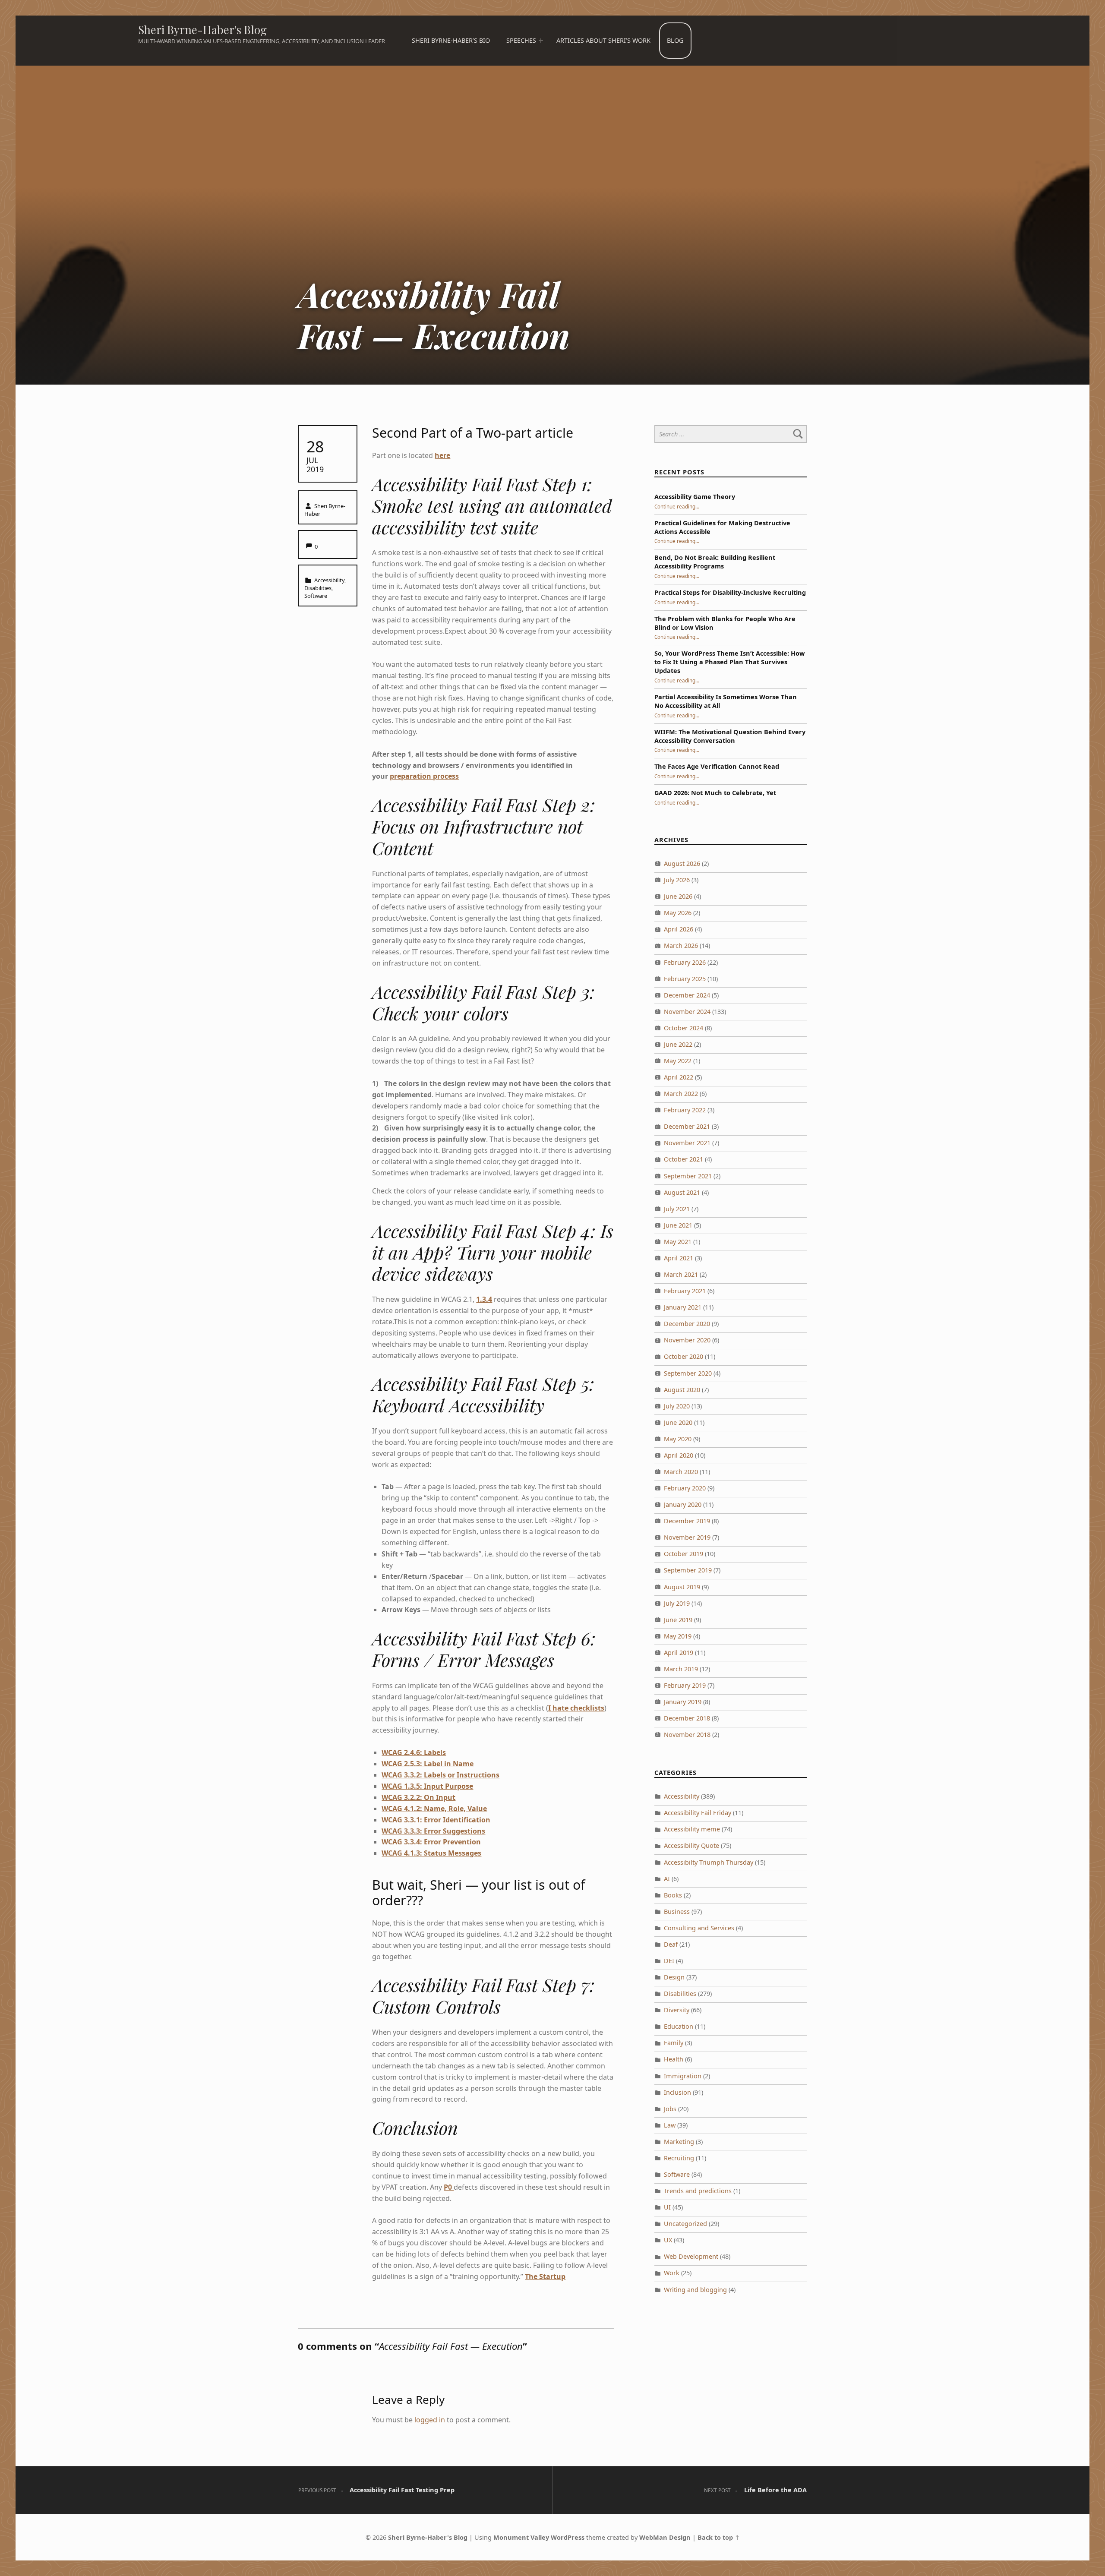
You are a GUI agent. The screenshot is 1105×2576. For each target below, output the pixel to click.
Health (674, 2059)
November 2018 (687, 1735)
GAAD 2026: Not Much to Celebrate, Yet (715, 793)
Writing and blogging (695, 2290)
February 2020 (685, 1488)
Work (672, 2273)
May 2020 (678, 1439)
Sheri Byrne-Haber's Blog (202, 30)
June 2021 (678, 1225)
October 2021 (684, 1159)
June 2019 (678, 1620)
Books (673, 1895)
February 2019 (685, 1685)
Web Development (691, 2256)
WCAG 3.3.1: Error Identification (436, 1820)
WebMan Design (665, 2537)
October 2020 (684, 1356)
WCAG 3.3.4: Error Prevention (431, 1842)
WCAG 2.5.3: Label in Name (428, 1764)
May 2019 (678, 1636)
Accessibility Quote (691, 1845)
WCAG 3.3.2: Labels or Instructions (440, 1775)
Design (674, 1977)
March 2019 (681, 1669)
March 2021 (681, 1274)
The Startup (545, 2276)
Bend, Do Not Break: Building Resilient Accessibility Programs (715, 562)
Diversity (677, 2010)
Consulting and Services (699, 1928)
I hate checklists (576, 1708)
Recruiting (679, 2158)
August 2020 (682, 1390)
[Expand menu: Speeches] (540, 41)
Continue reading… (677, 506)
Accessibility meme (692, 1829)
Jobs (670, 2109)
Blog (675, 40)
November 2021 (687, 1143)
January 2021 (683, 1307)
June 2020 (678, 1422)
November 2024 (687, 1012)
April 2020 (679, 1455)
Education (679, 2026)
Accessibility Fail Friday (698, 1813)
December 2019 (687, 1521)
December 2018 (687, 1718)
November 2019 (687, 1537)
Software (316, 596)
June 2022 (678, 1044)
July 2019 (677, 1603)
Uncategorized (685, 2224)
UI (667, 2207)
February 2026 (685, 962)
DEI (669, 1961)
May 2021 (678, 1242)
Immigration (683, 2076)
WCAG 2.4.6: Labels (414, 1752)
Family (674, 2043)
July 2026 (677, 880)
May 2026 (678, 913)
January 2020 (683, 1504)
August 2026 (682, 863)
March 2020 (681, 1472)
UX (668, 2240)
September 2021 (688, 1176)
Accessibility (329, 580)
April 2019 (679, 1653)
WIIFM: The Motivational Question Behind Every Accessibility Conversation (730, 736)
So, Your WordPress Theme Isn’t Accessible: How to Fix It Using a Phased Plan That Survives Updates (729, 662)
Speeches (521, 40)
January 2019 (683, 1702)
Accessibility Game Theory (695, 497)
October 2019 (684, 1554)
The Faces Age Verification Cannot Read (717, 766)
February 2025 (685, 979)
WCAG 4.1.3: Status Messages (431, 1853)
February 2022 (685, 1110)
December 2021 (687, 1126)
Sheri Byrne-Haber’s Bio (451, 40)
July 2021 (677, 1209)
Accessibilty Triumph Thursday (709, 1862)
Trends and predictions (698, 2191)
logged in (430, 2420)
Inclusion (677, 2092)
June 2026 (678, 896)
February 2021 (685, 1291)
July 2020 (677, 1406)
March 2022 (681, 1094)
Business (677, 1911)
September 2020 (688, 1373)
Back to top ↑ (719, 2537)
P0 (449, 2187)
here (442, 455)
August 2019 (682, 1587)
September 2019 (688, 1570)
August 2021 (682, 1192)
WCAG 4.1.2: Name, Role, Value (434, 1809)
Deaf (671, 1944)
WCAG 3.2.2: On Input (418, 1797)
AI (667, 1879)
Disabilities (318, 588)
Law (670, 2125)
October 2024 (684, 1028)
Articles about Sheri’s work (603, 40)
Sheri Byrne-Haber (325, 510)
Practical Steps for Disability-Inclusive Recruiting (730, 592)
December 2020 (687, 1324)
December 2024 (687, 995)
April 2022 (679, 1077)
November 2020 (687, 1340)
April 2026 (679, 929)
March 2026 (681, 945)
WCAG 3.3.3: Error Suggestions (433, 1831)
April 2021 (679, 1258)
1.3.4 (484, 1299)
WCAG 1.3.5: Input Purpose (427, 1786)
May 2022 (678, 1061)
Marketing (679, 2142)
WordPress (568, 2537)
